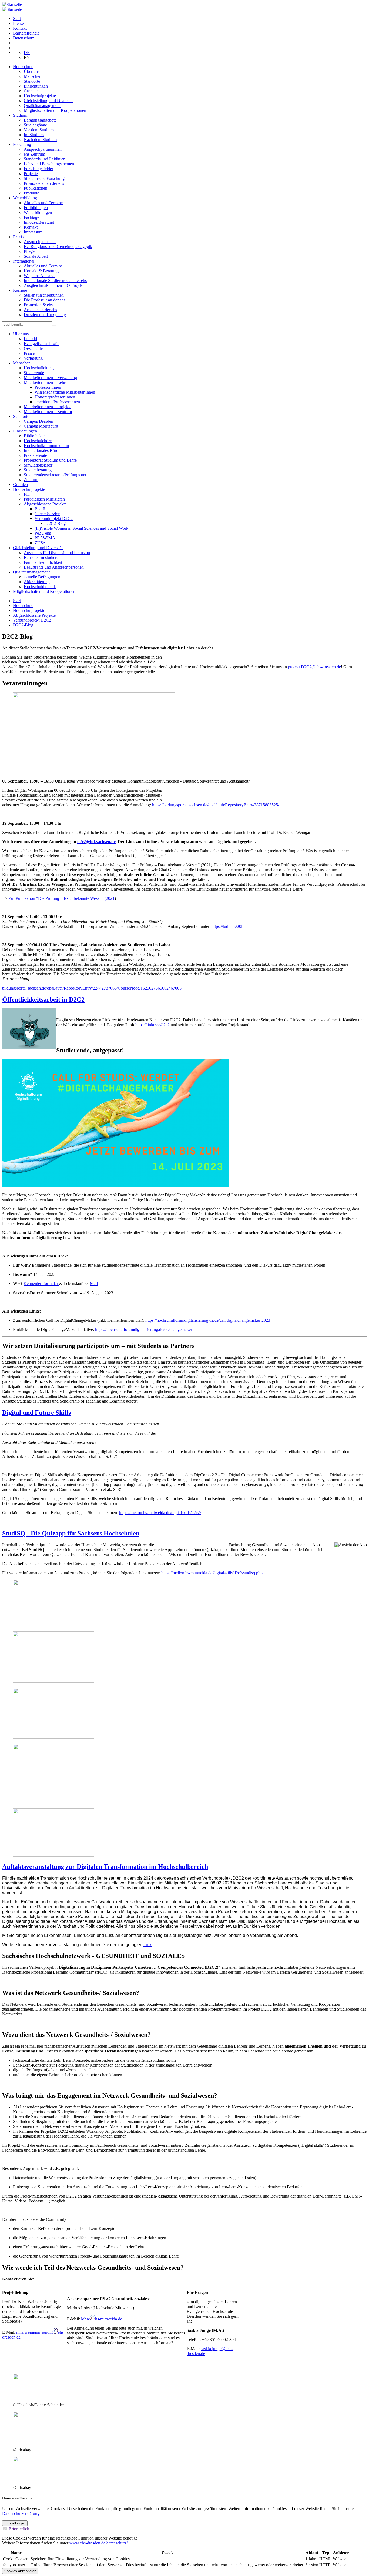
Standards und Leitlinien (45, 159)
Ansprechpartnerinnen (43, 149)
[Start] (12, 4)
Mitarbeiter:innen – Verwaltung (50, 378)
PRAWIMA (45, 538)
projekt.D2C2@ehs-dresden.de (314, 667)
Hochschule (23, 67)
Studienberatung (38, 470)
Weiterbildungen (38, 212)
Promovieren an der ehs (44, 183)
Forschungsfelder (38, 169)
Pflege (29, 251)
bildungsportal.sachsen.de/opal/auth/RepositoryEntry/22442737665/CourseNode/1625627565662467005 (92, 988)
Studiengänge (35, 125)
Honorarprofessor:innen (55, 397)
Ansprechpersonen (40, 242)
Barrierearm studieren (42, 557)
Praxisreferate (35, 455)
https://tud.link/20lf (228, 926)
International (24, 261)
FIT (27, 494)
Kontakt (20, 28)
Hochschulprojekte (40, 96)
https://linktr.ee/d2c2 (153, 1025)
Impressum (33, 232)
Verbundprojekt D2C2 (54, 519)
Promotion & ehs (38, 305)
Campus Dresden (38, 421)
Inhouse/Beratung (39, 222)
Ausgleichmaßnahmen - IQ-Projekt (54, 285)
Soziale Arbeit (36, 256)
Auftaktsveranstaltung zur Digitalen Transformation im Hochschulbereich (105, 1867)
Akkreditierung (37, 582)
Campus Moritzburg (41, 426)
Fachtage (31, 217)
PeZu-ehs (43, 533)
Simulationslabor (38, 465)
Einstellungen (15, 2523)
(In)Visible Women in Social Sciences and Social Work (81, 528)
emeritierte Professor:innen (57, 402)
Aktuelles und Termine (43, 203)
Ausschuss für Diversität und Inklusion (57, 553)
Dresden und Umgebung (45, 315)
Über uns (32, 71)
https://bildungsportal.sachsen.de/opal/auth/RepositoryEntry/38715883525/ (216, 805)
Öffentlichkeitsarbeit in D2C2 (43, 999)
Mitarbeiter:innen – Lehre (46, 382)
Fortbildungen (36, 208)
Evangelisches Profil (41, 343)
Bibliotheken (35, 436)
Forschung (22, 144)
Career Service (47, 514)
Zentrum (31, 480)
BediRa (41, 509)
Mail (94, 1284)
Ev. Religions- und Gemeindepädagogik (58, 246)
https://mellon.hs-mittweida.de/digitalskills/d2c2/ (160, 1513)
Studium (20, 115)
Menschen (33, 76)
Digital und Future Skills (36, 1413)
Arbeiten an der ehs (40, 310)
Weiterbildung (25, 198)
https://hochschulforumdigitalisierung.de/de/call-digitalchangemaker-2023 (208, 1320)
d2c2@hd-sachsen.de (96, 842)
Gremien (31, 91)
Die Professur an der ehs (45, 300)
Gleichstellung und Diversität (49, 101)
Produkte (31, 193)
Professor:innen (48, 387)
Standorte (32, 81)
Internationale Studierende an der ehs (55, 281)
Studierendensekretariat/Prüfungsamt (55, 475)
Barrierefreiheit (26, 33)
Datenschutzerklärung (21, 2513)
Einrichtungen (36, 86)
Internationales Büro (41, 450)
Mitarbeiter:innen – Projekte (48, 407)
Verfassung (33, 358)
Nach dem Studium (40, 140)
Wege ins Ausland (39, 276)
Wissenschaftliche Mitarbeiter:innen (65, 392)
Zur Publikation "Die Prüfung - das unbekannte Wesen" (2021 (61, 898)
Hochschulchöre (38, 441)
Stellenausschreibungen (44, 295)
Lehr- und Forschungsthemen (49, 164)
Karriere (20, 290)
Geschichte (33, 348)
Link (147, 1945)
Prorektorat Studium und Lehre (50, 460)
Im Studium (34, 135)
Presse (18, 23)
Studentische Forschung (44, 178)
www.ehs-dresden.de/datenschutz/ (98, 2543)
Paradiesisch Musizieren (44, 499)
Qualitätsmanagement (42, 105)
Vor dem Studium (39, 130)
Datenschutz (24, 38)
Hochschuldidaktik (40, 587)
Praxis (18, 237)
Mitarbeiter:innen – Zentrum (48, 412)
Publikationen (36, 188)
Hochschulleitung (39, 368)
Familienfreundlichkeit (43, 562)
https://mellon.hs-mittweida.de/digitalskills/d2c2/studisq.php (212, 1573)
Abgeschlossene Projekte (45, 504)
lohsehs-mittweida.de (102, 2319)
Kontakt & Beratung (41, 271)
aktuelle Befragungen (42, 577)
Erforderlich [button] (19, 2529)
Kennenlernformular (41, 1284)
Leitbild (30, 339)
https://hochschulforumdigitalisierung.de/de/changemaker (144, 1329)
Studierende (34, 373)
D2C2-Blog (56, 523)
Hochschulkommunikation (46, 446)
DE (27, 53)
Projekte (31, 174)
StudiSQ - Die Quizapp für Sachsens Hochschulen (71, 1533)
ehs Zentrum (34, 154)
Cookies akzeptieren (20, 2571)
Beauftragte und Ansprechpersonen (54, 567)
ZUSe (40, 543)
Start (17, 19)
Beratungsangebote (40, 120)
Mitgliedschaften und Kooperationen (55, 110)
